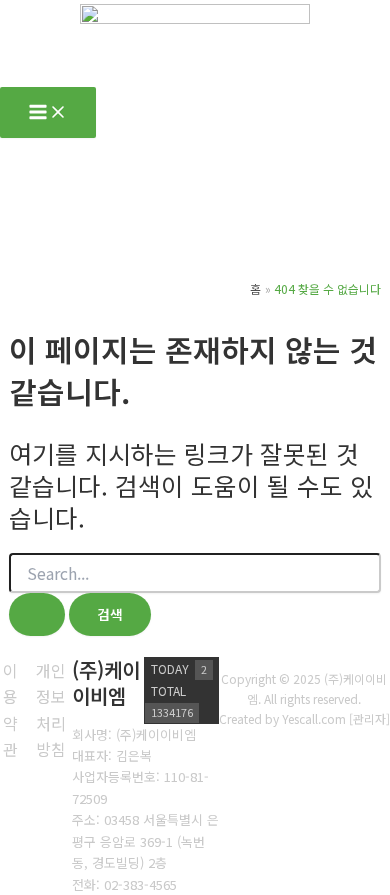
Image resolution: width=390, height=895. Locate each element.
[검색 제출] (37, 615)
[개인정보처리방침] (51, 710)
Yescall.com (314, 718)
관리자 (369, 718)
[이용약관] (10, 710)
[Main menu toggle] (48, 113)
